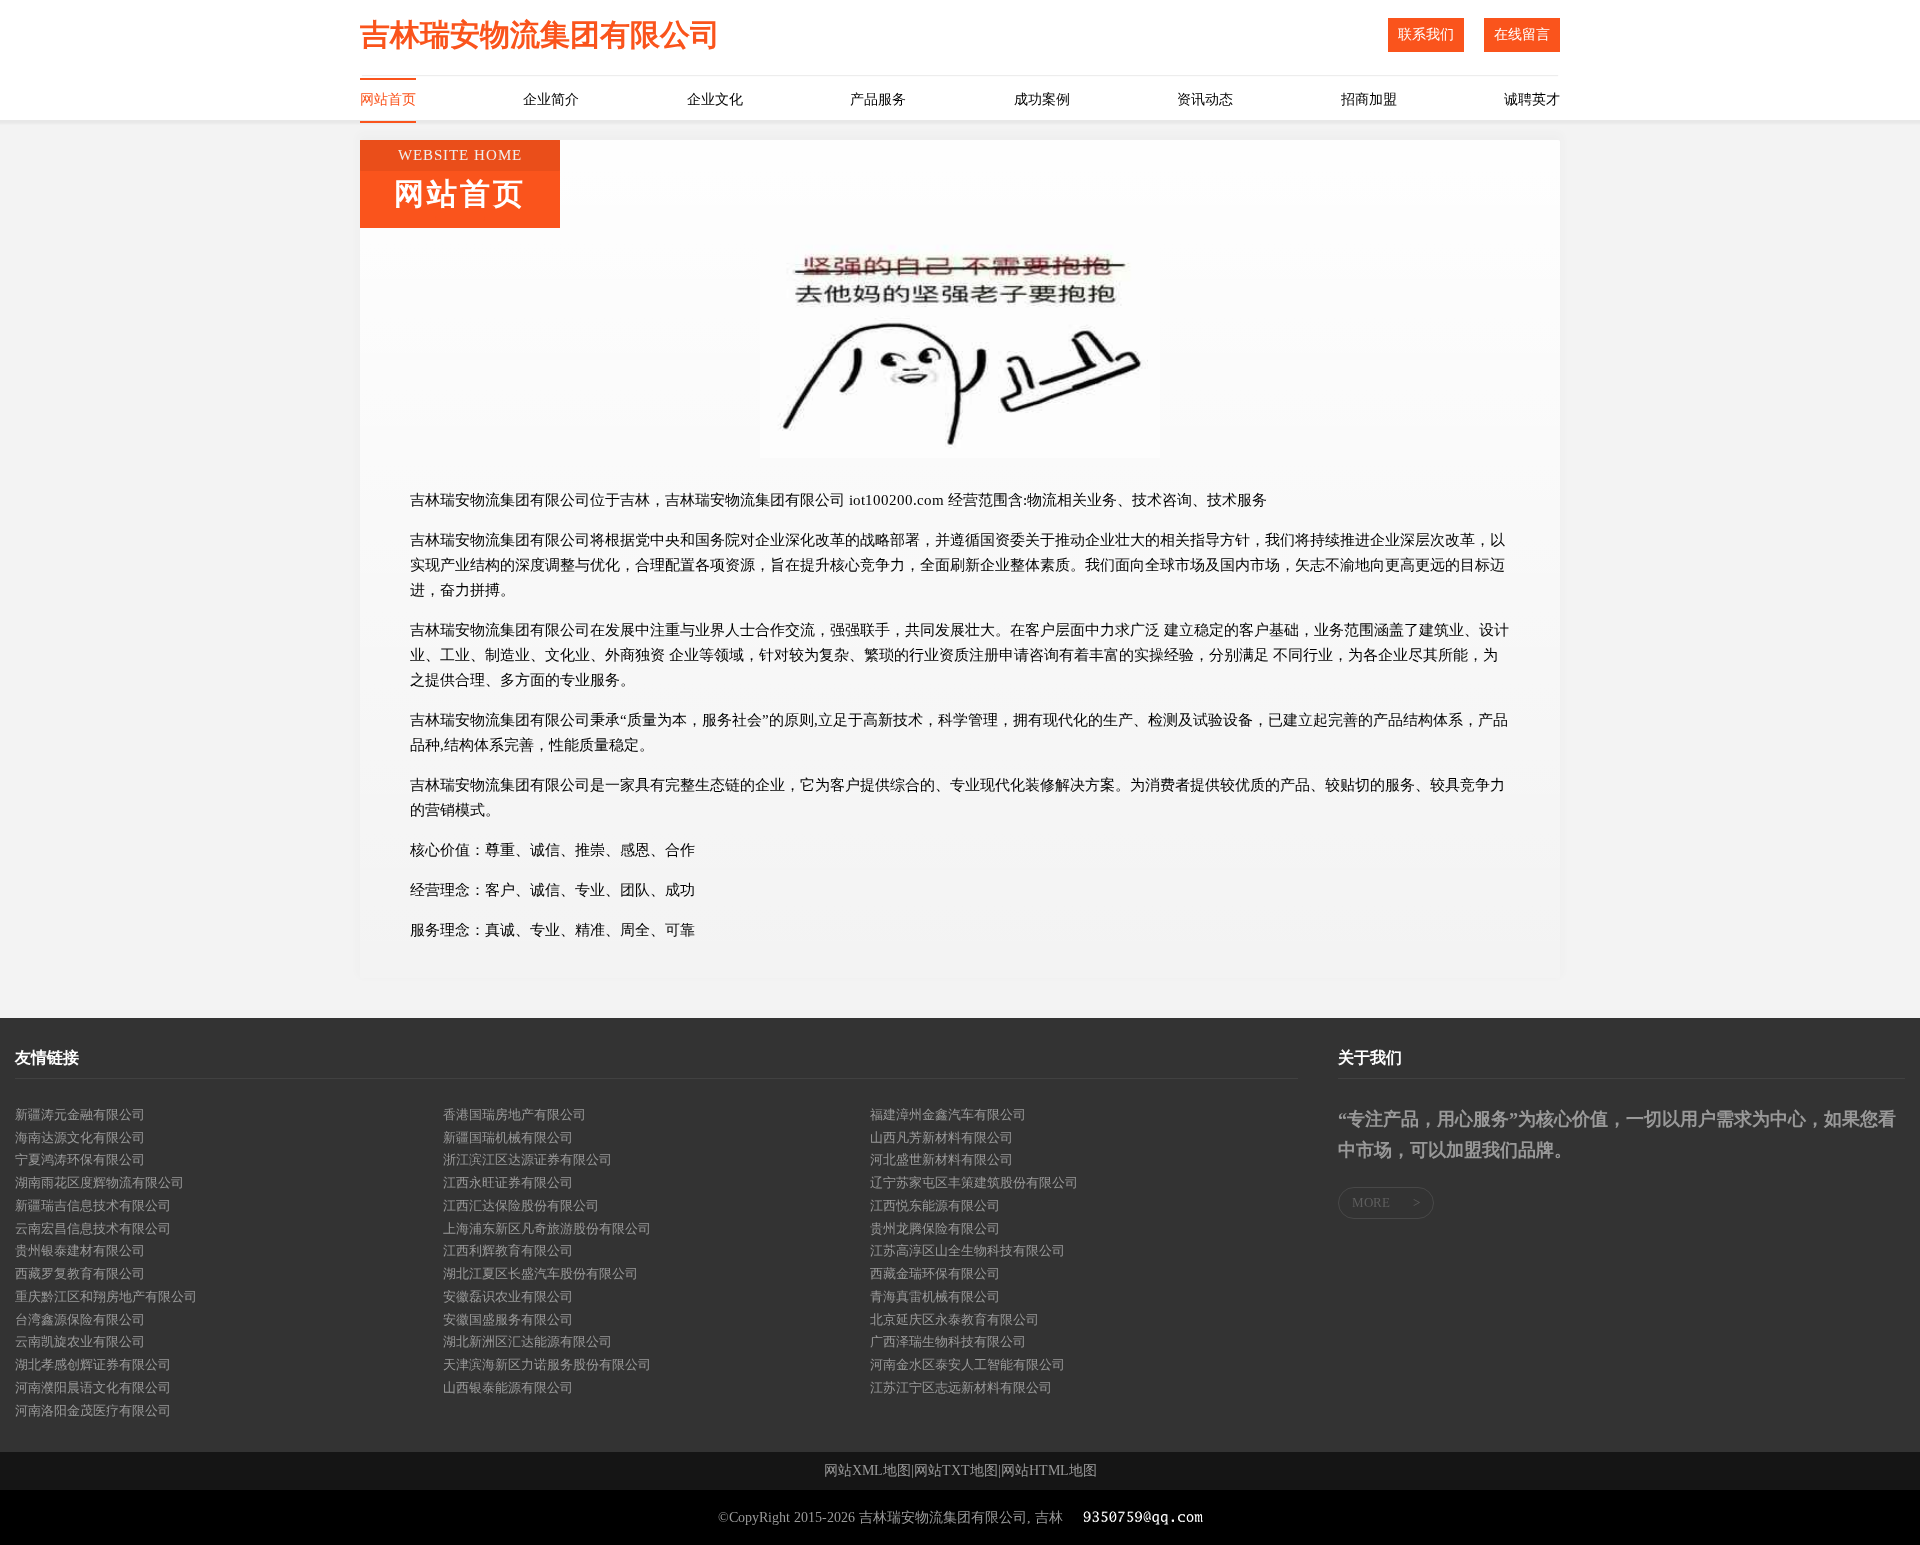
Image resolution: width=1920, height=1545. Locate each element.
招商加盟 (1369, 99)
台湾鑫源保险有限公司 (80, 1319)
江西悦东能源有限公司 (935, 1205)
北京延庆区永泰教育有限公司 (954, 1319)
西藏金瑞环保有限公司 (935, 1273)
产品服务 (878, 99)
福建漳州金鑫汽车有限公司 (948, 1114)
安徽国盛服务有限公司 (508, 1319)
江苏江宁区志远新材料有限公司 (961, 1387)
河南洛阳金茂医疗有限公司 (93, 1410)
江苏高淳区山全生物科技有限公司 (967, 1250)
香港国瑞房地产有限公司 (514, 1114)
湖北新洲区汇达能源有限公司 (527, 1341)
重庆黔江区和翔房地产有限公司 (106, 1296)
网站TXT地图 (956, 1471)
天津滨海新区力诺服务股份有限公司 (547, 1364)
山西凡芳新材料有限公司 (941, 1137)
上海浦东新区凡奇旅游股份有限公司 (547, 1228)
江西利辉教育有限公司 (508, 1250)
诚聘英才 (1532, 99)
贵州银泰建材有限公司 (80, 1250)
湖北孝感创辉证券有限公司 (93, 1364)
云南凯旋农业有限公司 (80, 1341)
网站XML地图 (867, 1471)
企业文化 (715, 99)
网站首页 (388, 99)
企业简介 (551, 99)
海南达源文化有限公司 (80, 1137)
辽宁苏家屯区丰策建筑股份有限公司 (974, 1182)
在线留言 (1522, 34)
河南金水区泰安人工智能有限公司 (967, 1364)
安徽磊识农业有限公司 (508, 1296)
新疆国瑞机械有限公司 (508, 1137)
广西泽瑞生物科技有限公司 (948, 1341)
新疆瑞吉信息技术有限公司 (93, 1205)
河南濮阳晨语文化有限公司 (93, 1387)
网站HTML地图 (1049, 1471)
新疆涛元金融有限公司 (80, 1114)
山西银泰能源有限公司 (508, 1387)
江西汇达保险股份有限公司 (521, 1205)
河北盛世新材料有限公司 (941, 1159)
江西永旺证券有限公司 (508, 1182)
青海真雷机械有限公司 (935, 1296)
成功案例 (1042, 99)
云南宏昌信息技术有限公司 (93, 1228)
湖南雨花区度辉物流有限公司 (99, 1182)
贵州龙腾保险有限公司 (935, 1228)
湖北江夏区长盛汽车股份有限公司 (540, 1273)
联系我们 (1426, 34)
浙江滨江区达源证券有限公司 (527, 1159)
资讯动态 (1205, 99)
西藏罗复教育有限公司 (80, 1273)
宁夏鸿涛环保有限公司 (80, 1159)
